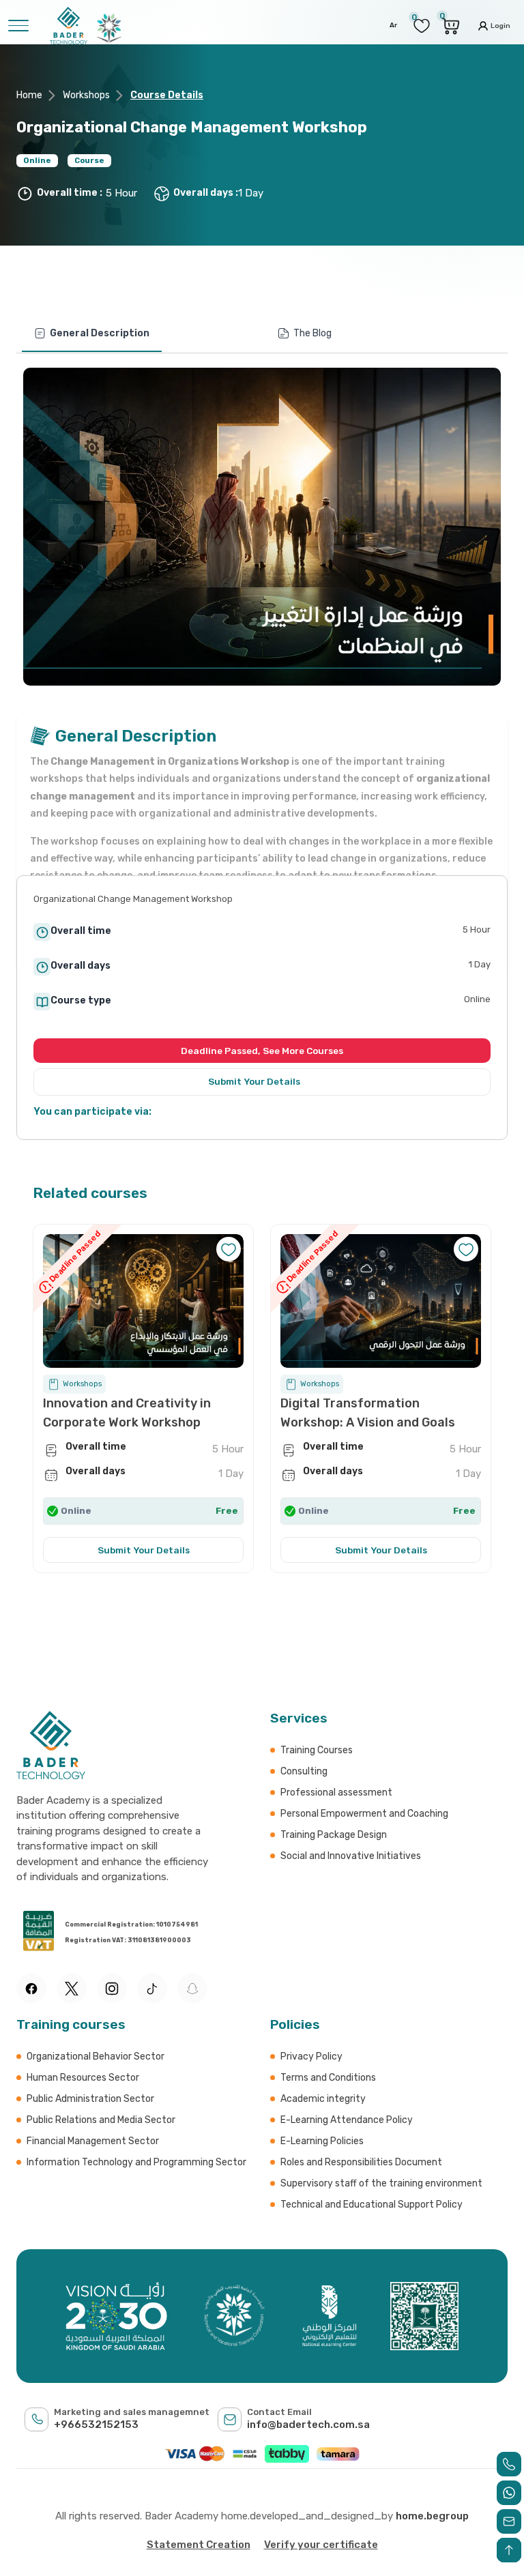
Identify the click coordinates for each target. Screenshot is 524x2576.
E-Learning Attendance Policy (347, 2120)
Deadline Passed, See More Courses (262, 1051)
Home (29, 95)
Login (500, 25)
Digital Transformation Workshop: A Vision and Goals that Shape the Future (368, 1422)
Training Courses (317, 1750)
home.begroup (432, 2516)
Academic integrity (323, 2099)
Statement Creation (199, 2545)
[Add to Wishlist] (466, 1249)
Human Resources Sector (83, 2078)
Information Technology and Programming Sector (136, 2162)
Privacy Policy (311, 2057)
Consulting (304, 1771)
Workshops (86, 95)
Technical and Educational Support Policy (372, 2205)
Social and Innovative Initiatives (351, 1856)
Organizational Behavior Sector (96, 2057)
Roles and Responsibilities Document (361, 2162)
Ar (393, 25)
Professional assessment (336, 1792)
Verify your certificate (321, 2545)
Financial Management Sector (93, 2141)
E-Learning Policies (322, 2141)
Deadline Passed (311, 1257)
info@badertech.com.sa (308, 2425)
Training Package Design (334, 1835)
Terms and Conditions (328, 2078)
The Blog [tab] (312, 333)
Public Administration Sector (90, 2099)
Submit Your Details (255, 1081)
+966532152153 (96, 2425)
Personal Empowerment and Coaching (364, 1814)
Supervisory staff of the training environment (381, 2183)
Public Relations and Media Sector (101, 2120)
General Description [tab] (100, 333)
